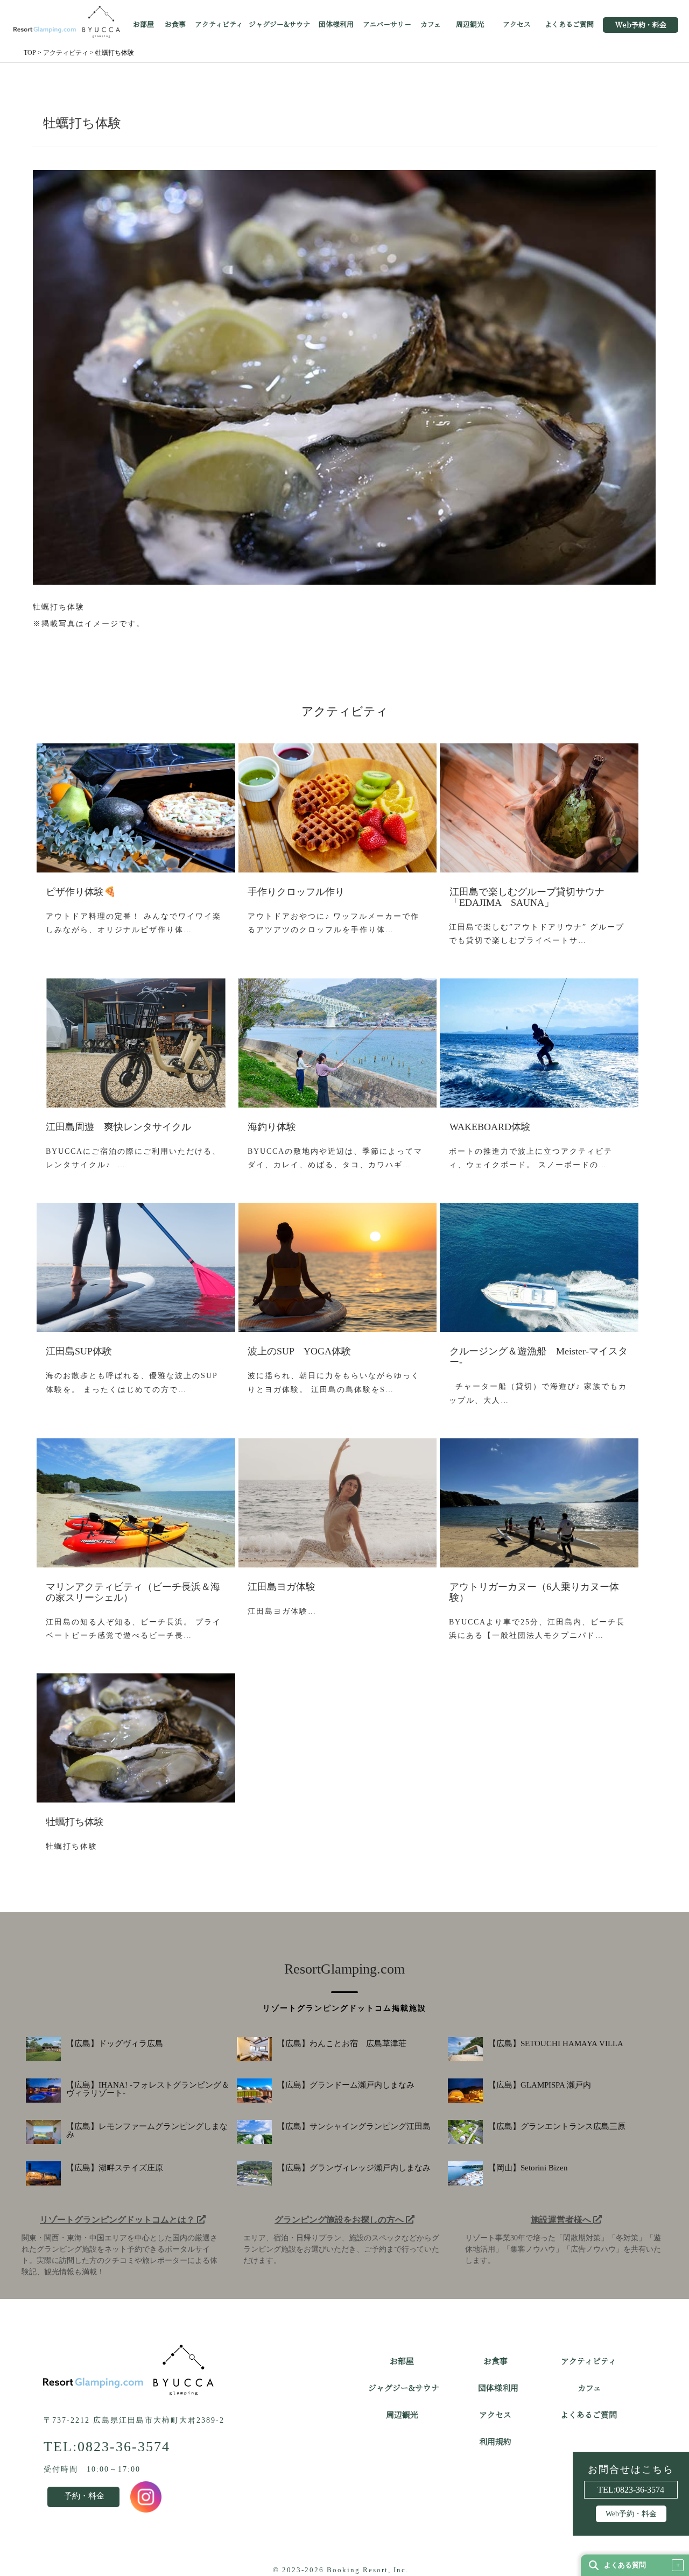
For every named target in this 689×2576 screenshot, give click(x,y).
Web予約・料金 (641, 25)
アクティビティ (219, 25)
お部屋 (143, 25)
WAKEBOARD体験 (490, 1127)
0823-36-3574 (640, 2490)
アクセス (517, 25)
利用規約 (495, 2442)
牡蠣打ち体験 (75, 1822)
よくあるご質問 (569, 25)
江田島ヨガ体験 (282, 1587)
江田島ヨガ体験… (282, 1611)
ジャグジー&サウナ (279, 25)
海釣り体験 (272, 1127)
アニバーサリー (387, 25)
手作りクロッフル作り (296, 892)
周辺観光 (470, 25)
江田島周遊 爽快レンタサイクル (118, 1127)
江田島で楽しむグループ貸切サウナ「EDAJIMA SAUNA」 (527, 897)
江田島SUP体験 (79, 1351)
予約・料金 (84, 2496)
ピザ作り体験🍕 (81, 892)
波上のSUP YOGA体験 (299, 1351)
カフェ (431, 25)
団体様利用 (336, 25)
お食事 (175, 25)
